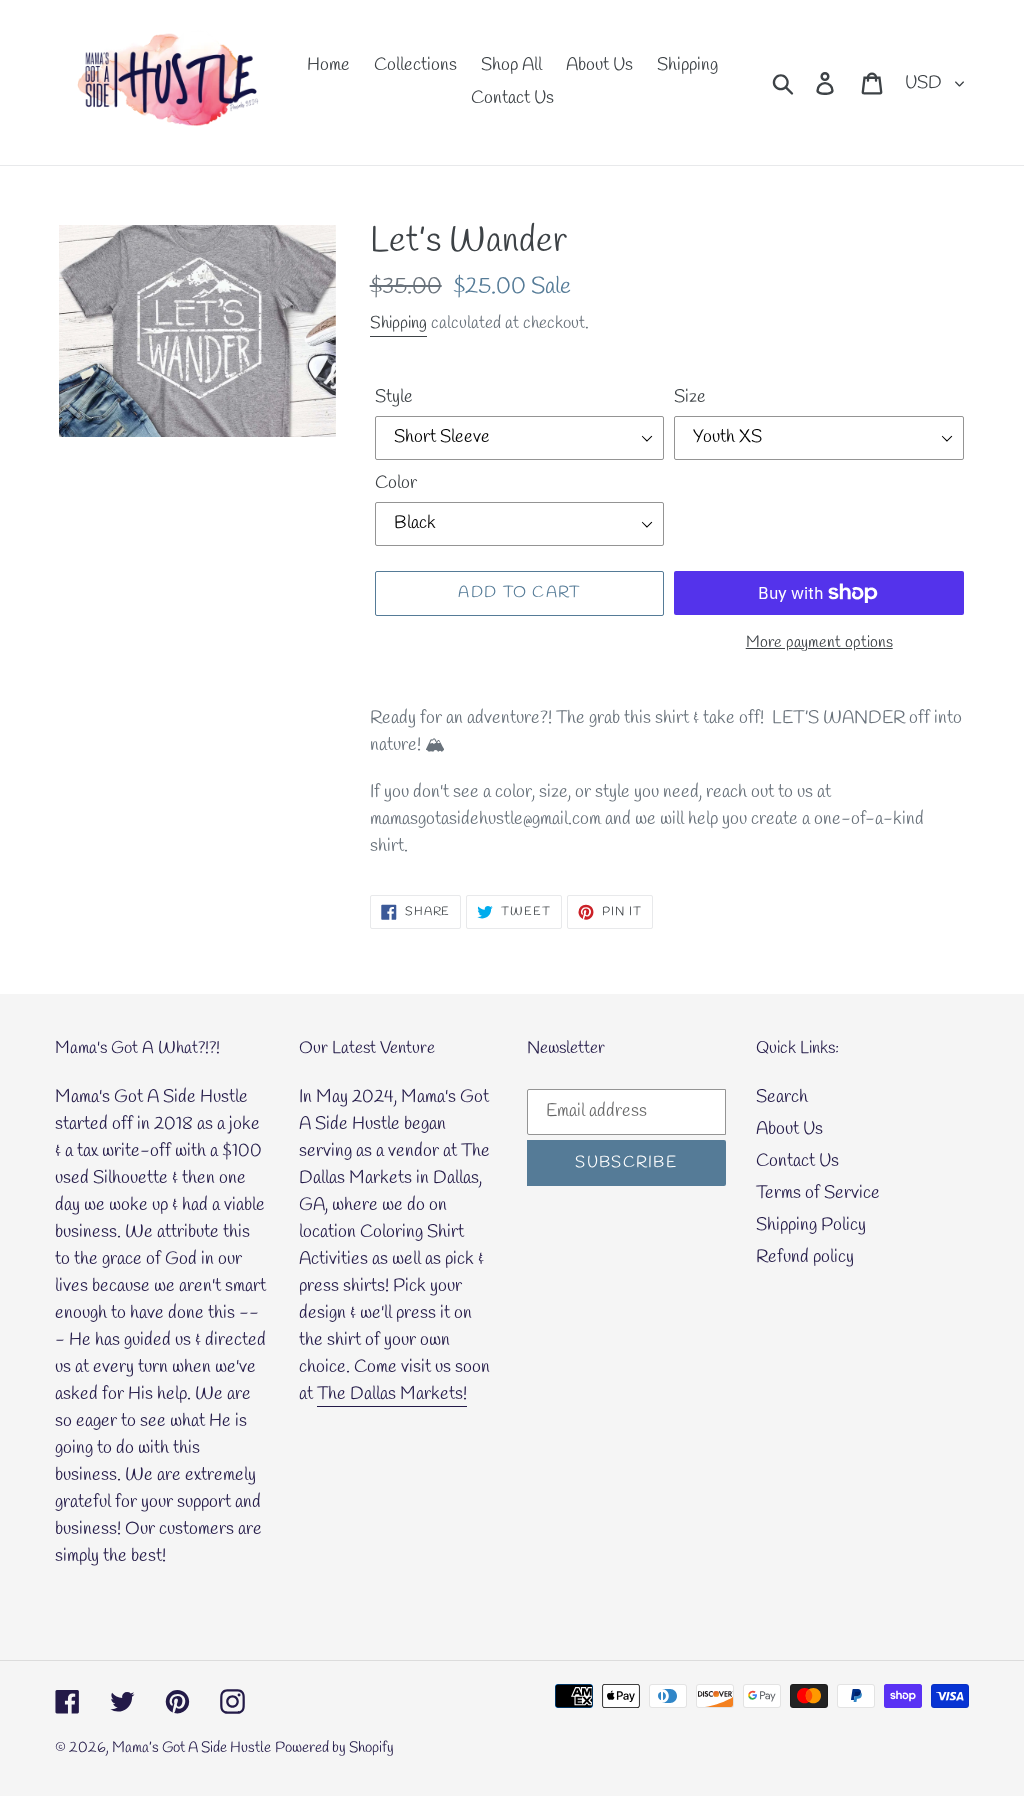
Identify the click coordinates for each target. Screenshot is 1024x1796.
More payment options (819, 642)
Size (690, 397)
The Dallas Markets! (392, 1394)
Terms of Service (818, 1193)
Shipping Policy (811, 1225)
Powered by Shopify (334, 1748)
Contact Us (797, 1161)
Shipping (398, 323)
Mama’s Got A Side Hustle (191, 1748)
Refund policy (805, 1257)
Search (782, 1097)
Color (396, 483)
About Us (789, 1129)
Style (394, 397)
